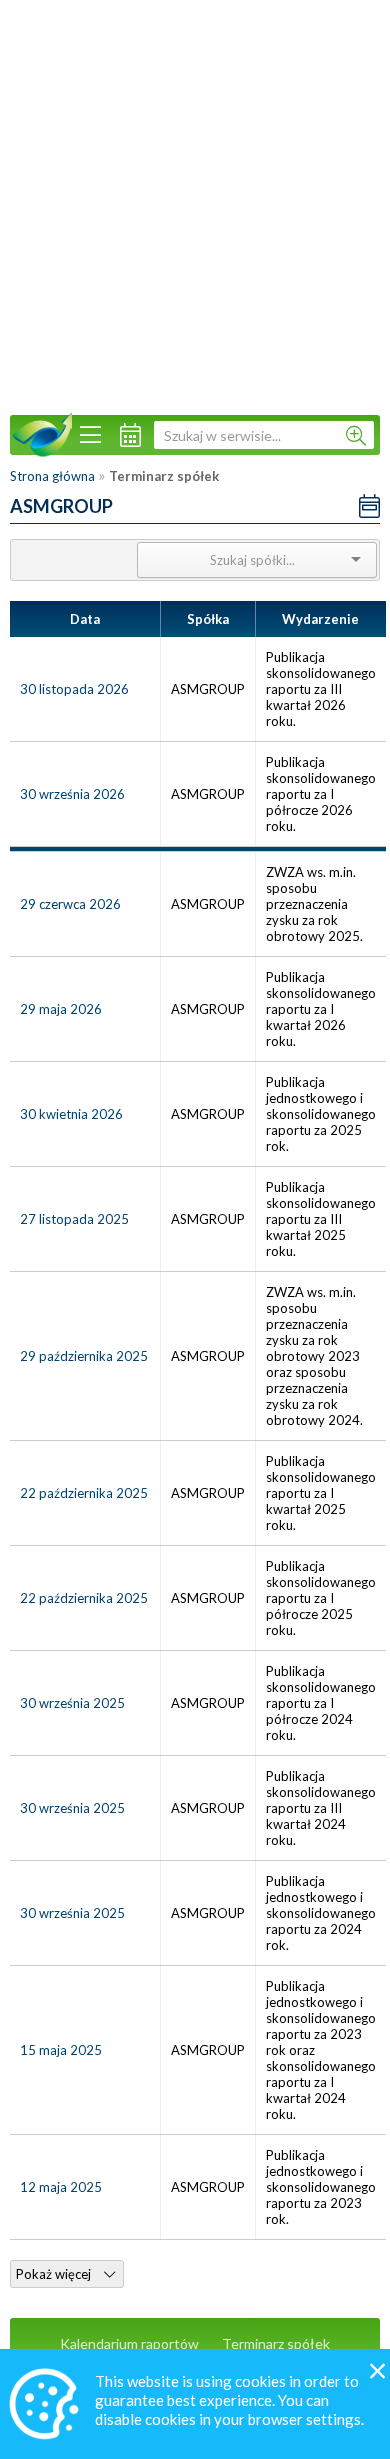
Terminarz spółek (276, 2343)
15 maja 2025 (61, 2050)
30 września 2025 (72, 1703)
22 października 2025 (84, 1493)
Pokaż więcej (55, 2274)
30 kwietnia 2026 (71, 1114)
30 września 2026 (72, 794)
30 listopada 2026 (74, 689)
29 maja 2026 (61, 1009)
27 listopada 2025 (74, 1219)
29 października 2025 (84, 1356)
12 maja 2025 (61, 2187)
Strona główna (52, 476)
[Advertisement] (195, 205)
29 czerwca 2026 (70, 904)
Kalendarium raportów (129, 2343)
